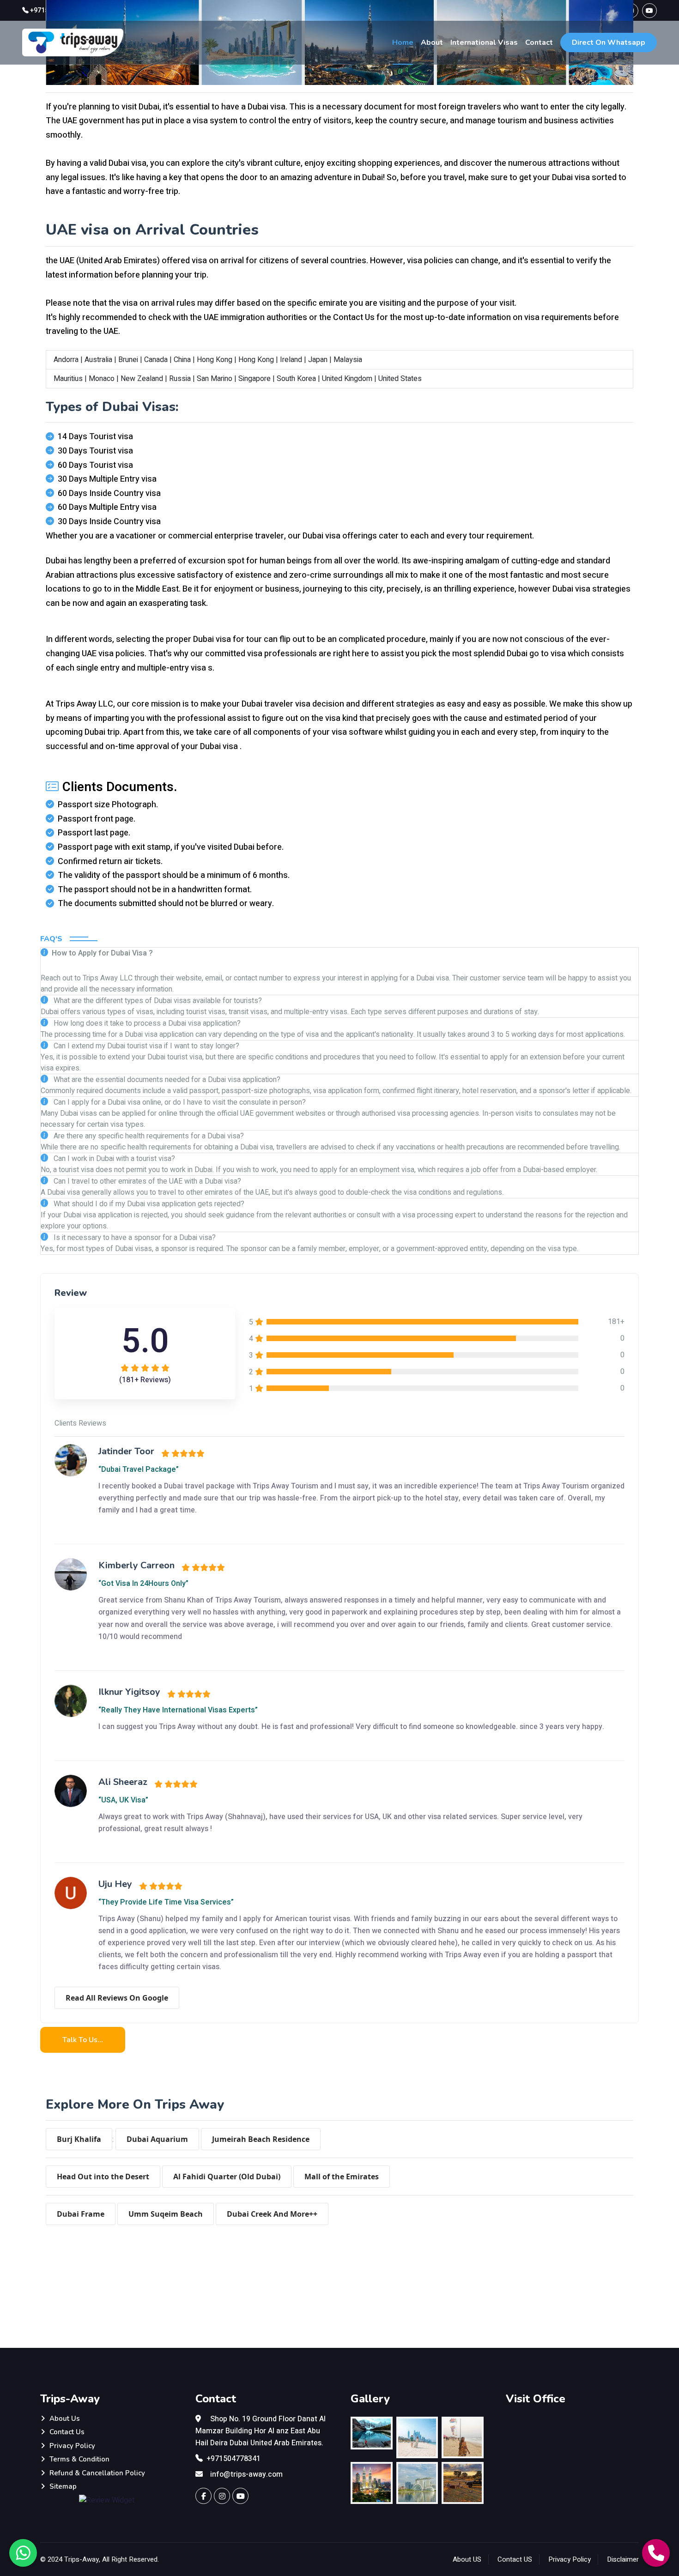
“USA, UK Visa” (123, 1800)
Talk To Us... (83, 2040)
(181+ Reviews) (145, 1380)
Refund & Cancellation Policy (97, 2473)
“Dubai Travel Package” (139, 1469)
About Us (65, 2419)
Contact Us (67, 2432)
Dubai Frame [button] (81, 2214)
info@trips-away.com (246, 2474)
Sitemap (63, 2486)
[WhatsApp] (23, 2553)
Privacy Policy (72, 2446)
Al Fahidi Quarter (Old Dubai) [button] (227, 2177)
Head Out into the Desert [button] (103, 2177)
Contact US (515, 2559)
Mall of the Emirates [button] (342, 2177)
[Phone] (656, 2553)
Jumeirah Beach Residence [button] (261, 2139)
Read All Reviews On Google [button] (117, 1998)
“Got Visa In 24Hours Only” (143, 1584)
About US (467, 2559)
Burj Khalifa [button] (79, 2139)
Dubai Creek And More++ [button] (272, 2214)
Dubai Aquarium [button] (157, 2139)
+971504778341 (233, 2459)
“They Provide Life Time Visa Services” (166, 1902)
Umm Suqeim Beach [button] (166, 2214)
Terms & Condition (79, 2459)
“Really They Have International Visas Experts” (178, 1710)
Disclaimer (623, 2559)
